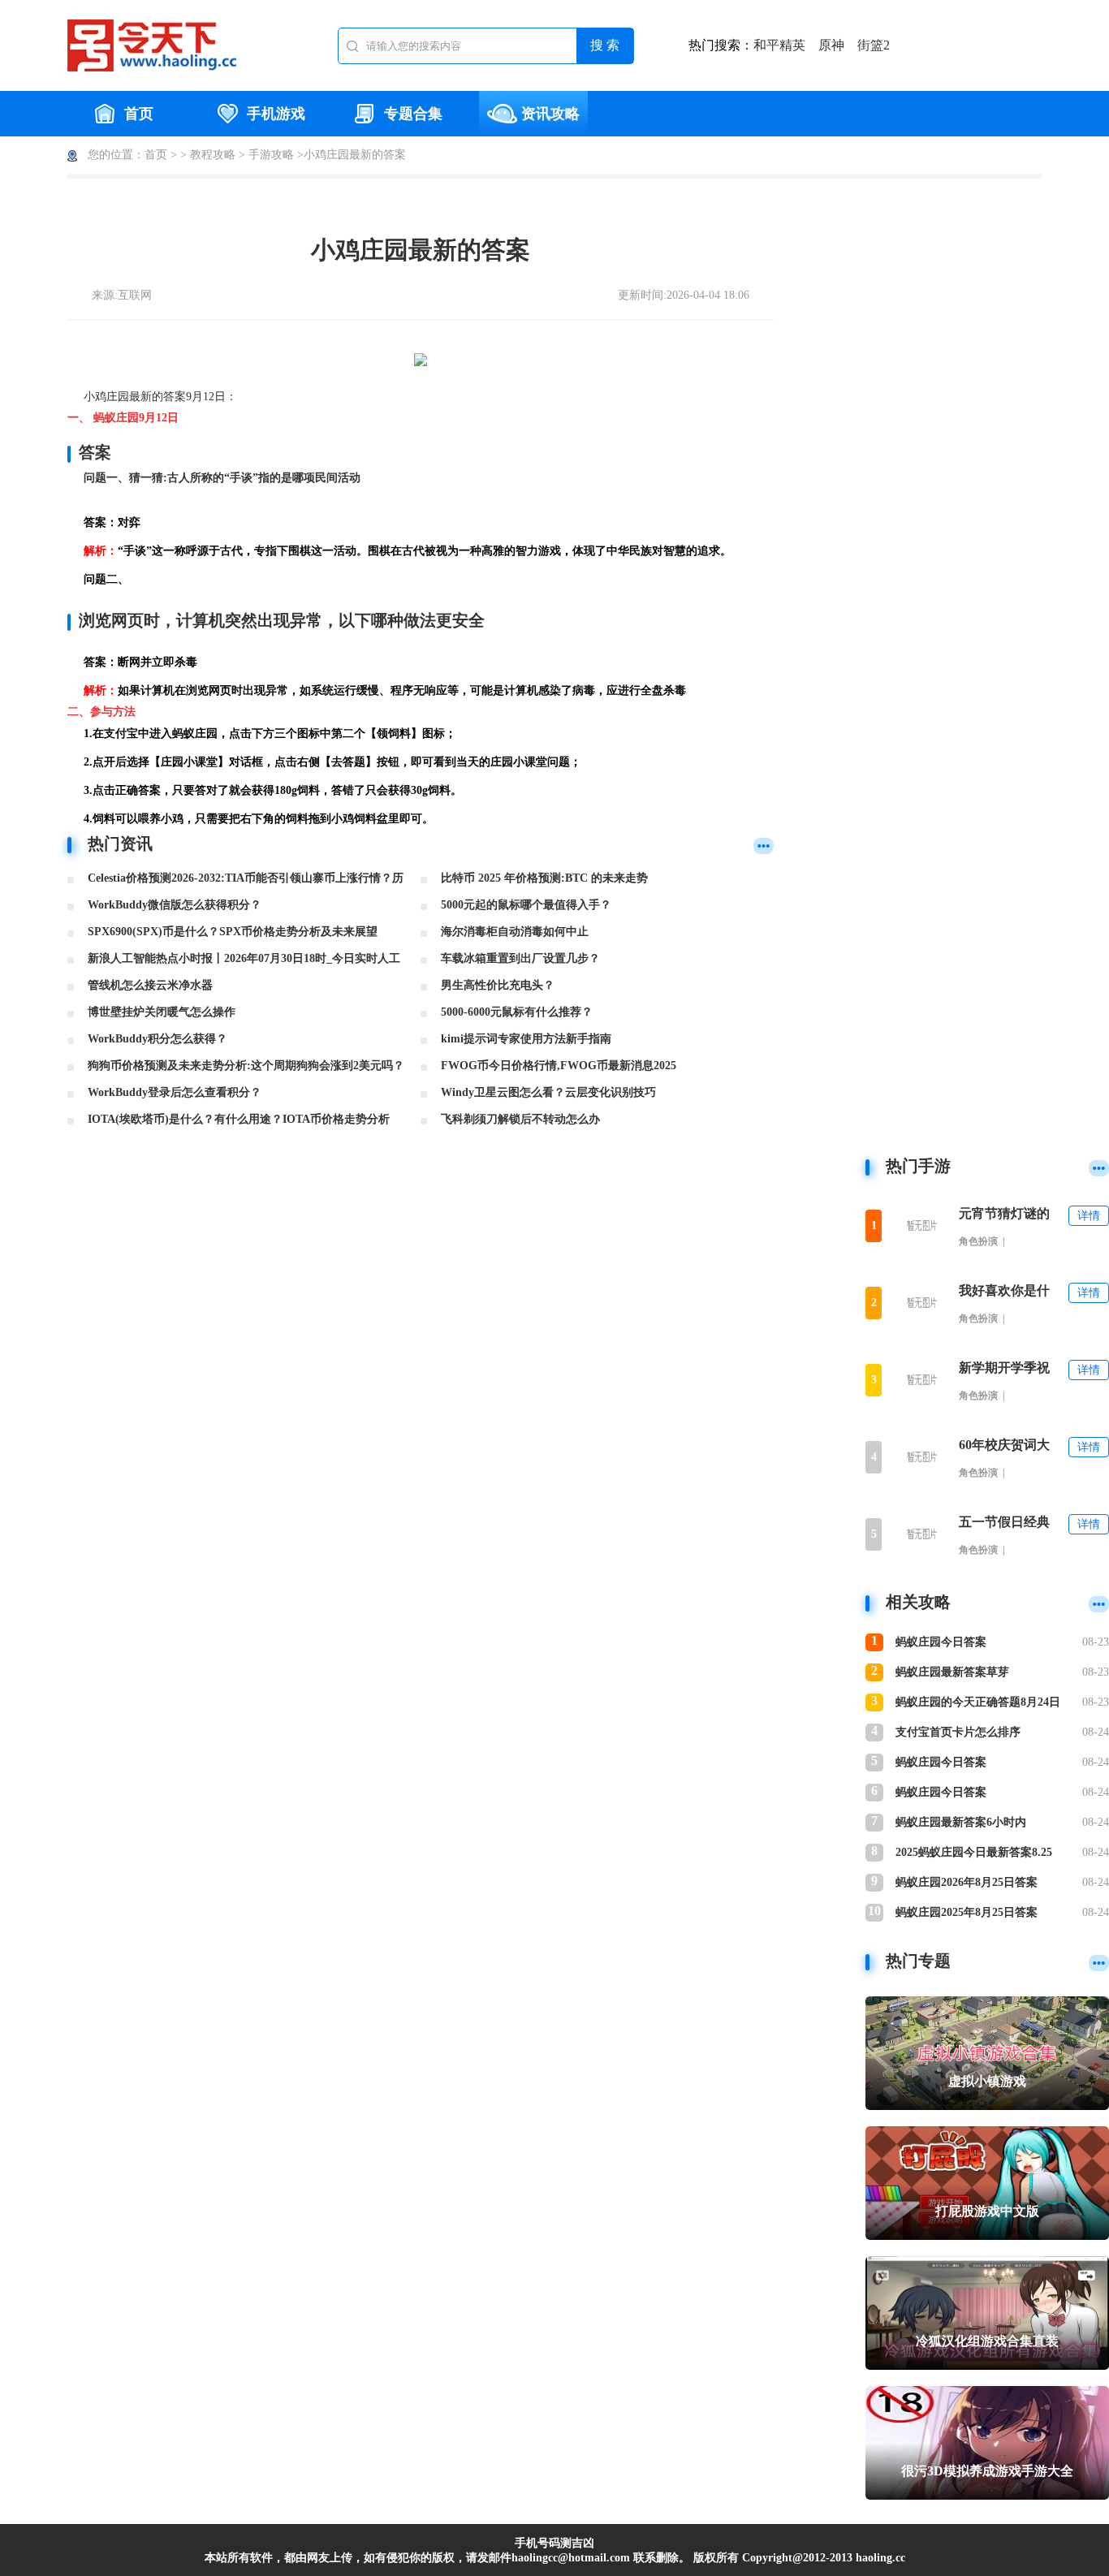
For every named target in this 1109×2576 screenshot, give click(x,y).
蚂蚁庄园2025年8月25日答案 (967, 1912)
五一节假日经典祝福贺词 (1004, 1523)
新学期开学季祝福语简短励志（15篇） (1004, 1368)
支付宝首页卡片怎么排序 (958, 1732)
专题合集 (413, 114)
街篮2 (874, 45)
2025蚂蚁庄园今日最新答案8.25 (974, 1852)
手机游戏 (276, 114)
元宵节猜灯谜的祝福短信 (1004, 1214)
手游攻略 (271, 155)
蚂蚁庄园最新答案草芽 (952, 1672)
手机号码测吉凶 (554, 2543)
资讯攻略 (550, 114)
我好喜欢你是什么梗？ (1004, 1291)
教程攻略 (213, 155)
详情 (1089, 1216)
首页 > (161, 155)
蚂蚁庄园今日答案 (941, 1642)
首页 (139, 114)
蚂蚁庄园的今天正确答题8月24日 (978, 1702)
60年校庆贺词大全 (1004, 1445)
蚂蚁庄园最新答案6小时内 (961, 1822)
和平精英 (779, 45)
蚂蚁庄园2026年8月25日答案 (967, 1882)
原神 (831, 45)
